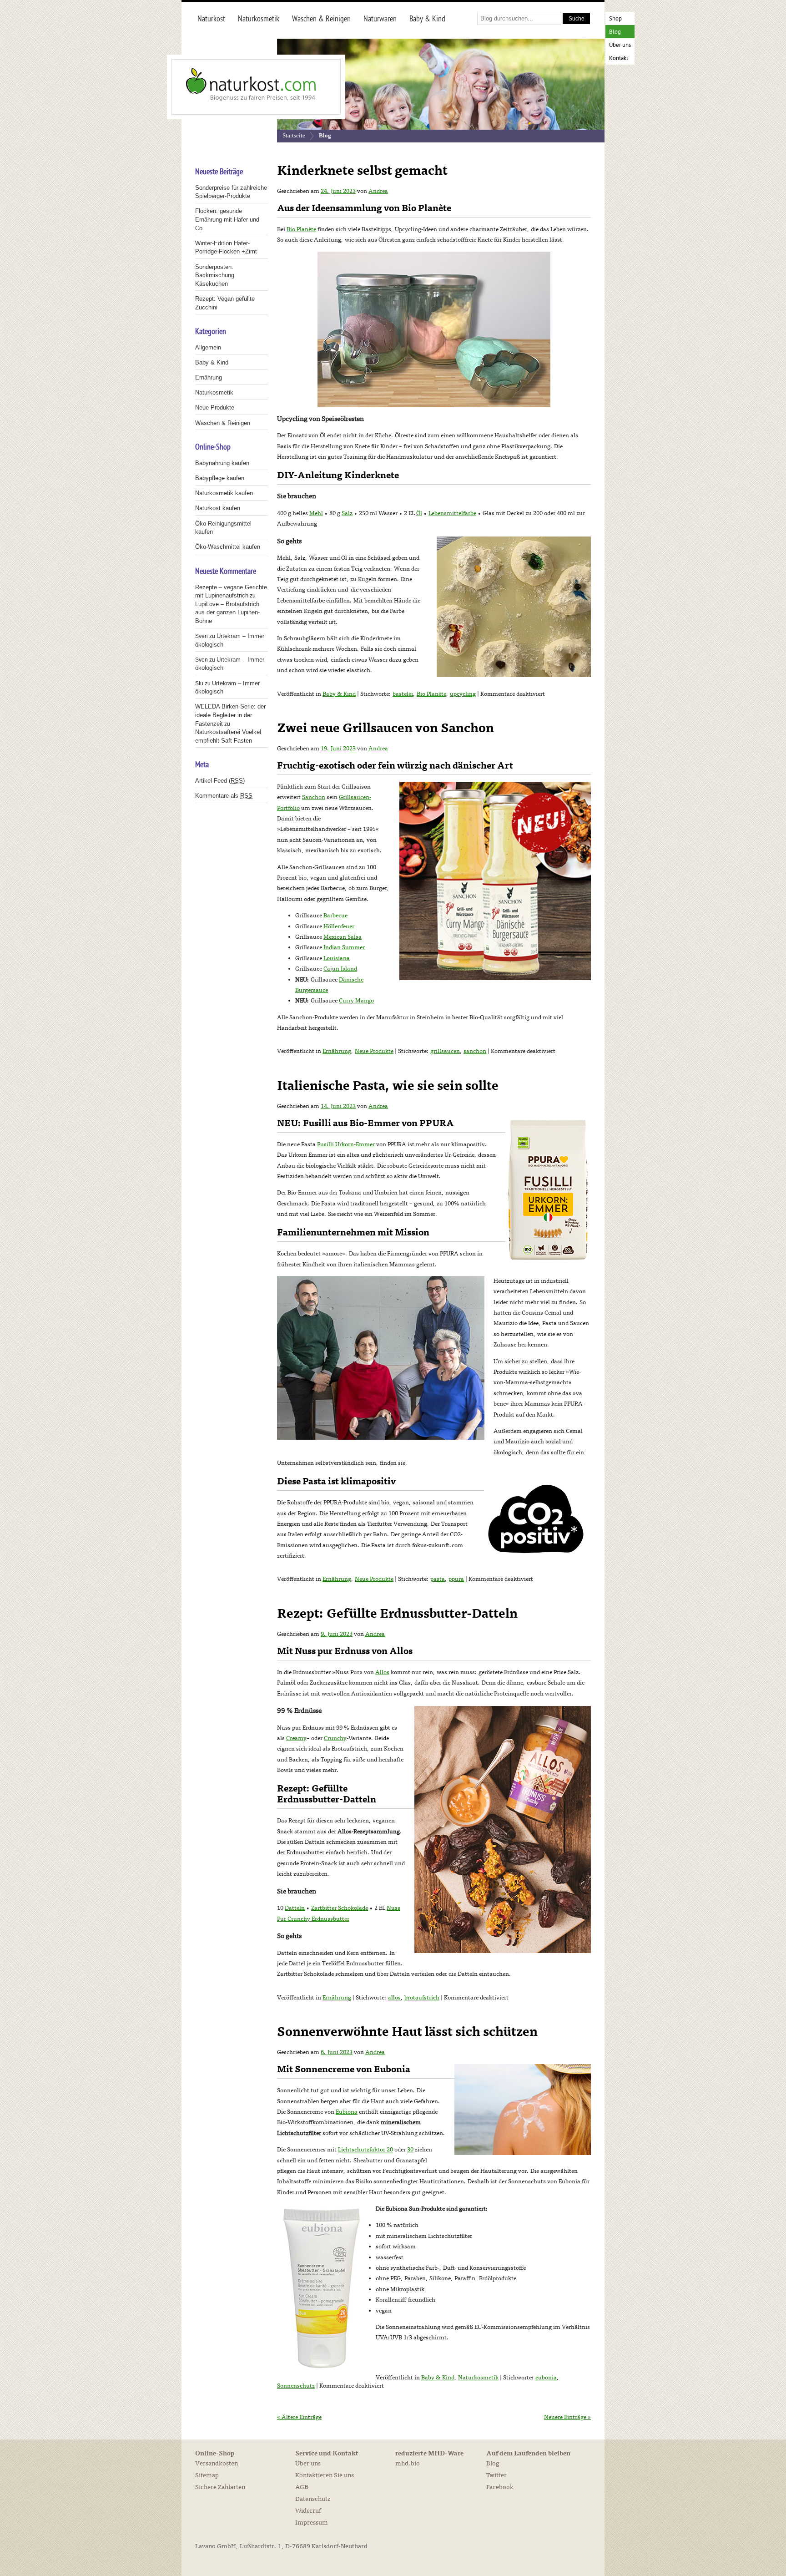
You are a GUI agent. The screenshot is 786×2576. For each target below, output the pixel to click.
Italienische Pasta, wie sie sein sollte (388, 1086)
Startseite (294, 135)
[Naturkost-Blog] (236, 87)
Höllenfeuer (339, 926)
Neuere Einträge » (567, 2417)
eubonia (546, 2378)
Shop (615, 19)
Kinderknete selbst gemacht (362, 171)
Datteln (295, 1908)
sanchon (475, 1051)
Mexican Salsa (343, 937)
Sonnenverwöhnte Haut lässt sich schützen (407, 2032)
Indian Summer (344, 947)
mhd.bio (408, 2463)
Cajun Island (340, 969)
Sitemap (207, 2475)
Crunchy (335, 1738)
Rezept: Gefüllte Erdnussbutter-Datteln (397, 1614)
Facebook (500, 2487)
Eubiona (347, 2112)
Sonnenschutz (296, 2386)
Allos (382, 1672)
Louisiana (337, 958)
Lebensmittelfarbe (452, 513)
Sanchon (314, 797)
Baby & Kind (339, 694)
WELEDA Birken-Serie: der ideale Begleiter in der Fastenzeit (230, 715)
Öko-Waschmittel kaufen (228, 547)
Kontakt (619, 58)
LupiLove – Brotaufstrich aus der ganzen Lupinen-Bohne (227, 612)
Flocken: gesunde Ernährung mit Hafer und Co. (227, 219)
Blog (615, 32)
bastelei (403, 694)
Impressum (312, 2523)
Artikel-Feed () (220, 781)
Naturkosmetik (478, 2378)
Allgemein (208, 347)
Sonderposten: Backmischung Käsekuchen (215, 275)
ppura (456, 1579)
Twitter (496, 2475)
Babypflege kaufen (220, 478)
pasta (438, 1579)
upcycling (463, 694)
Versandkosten (217, 2463)
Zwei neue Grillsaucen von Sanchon (385, 728)
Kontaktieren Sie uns (325, 2475)
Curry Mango (356, 1001)
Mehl (316, 513)
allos (394, 1998)
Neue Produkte (374, 1051)
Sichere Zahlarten (220, 2487)
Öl (419, 513)
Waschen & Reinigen (223, 423)
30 (410, 2150)
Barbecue (335, 916)
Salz (347, 513)
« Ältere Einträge (299, 2417)
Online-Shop (215, 2454)
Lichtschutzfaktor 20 (365, 2150)
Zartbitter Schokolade (340, 1908)
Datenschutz (313, 2499)
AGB (302, 2487)
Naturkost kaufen (218, 508)
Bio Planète (301, 229)
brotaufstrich (422, 1998)
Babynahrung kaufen (222, 463)
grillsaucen (445, 1051)
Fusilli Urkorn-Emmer (346, 1144)
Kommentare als (224, 796)
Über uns (620, 45)
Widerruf (308, 2511)
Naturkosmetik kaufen (224, 493)
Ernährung (337, 1051)
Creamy (296, 1738)
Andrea (378, 191)
